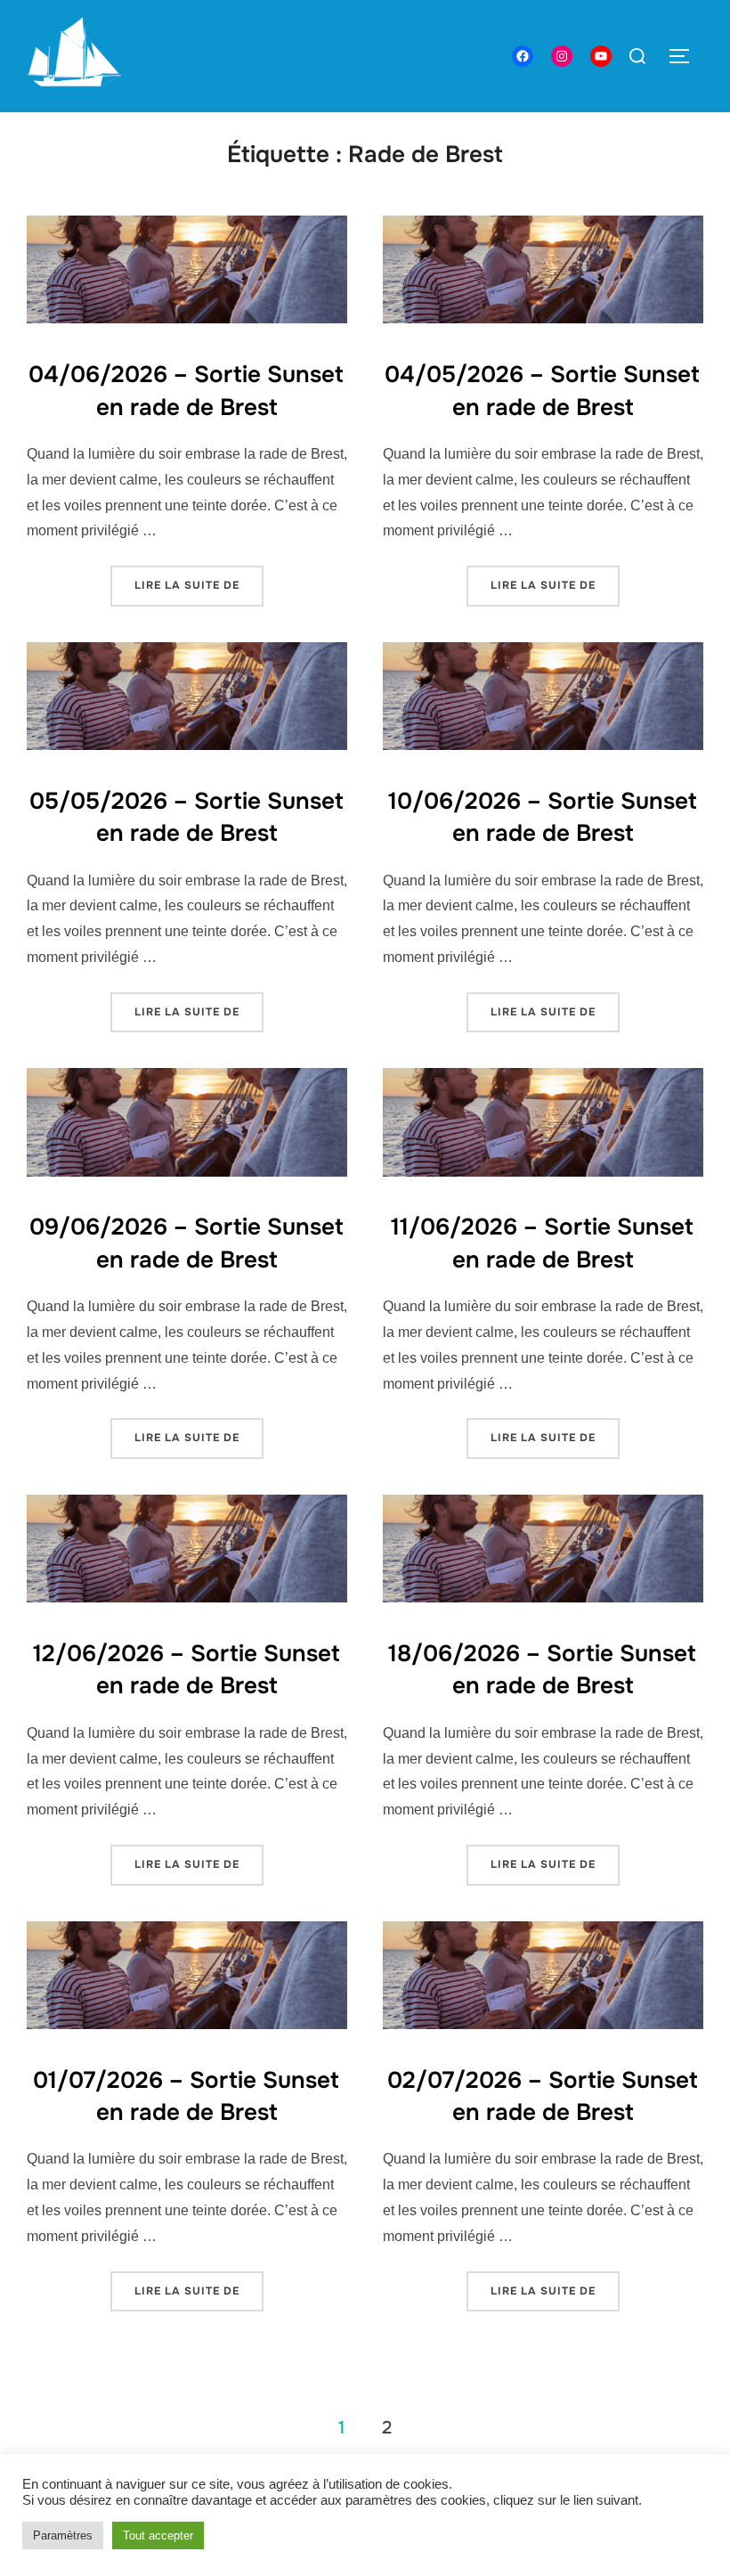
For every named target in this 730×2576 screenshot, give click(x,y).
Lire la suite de (199, 585)
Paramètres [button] (63, 2535)
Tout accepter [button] (158, 2535)
